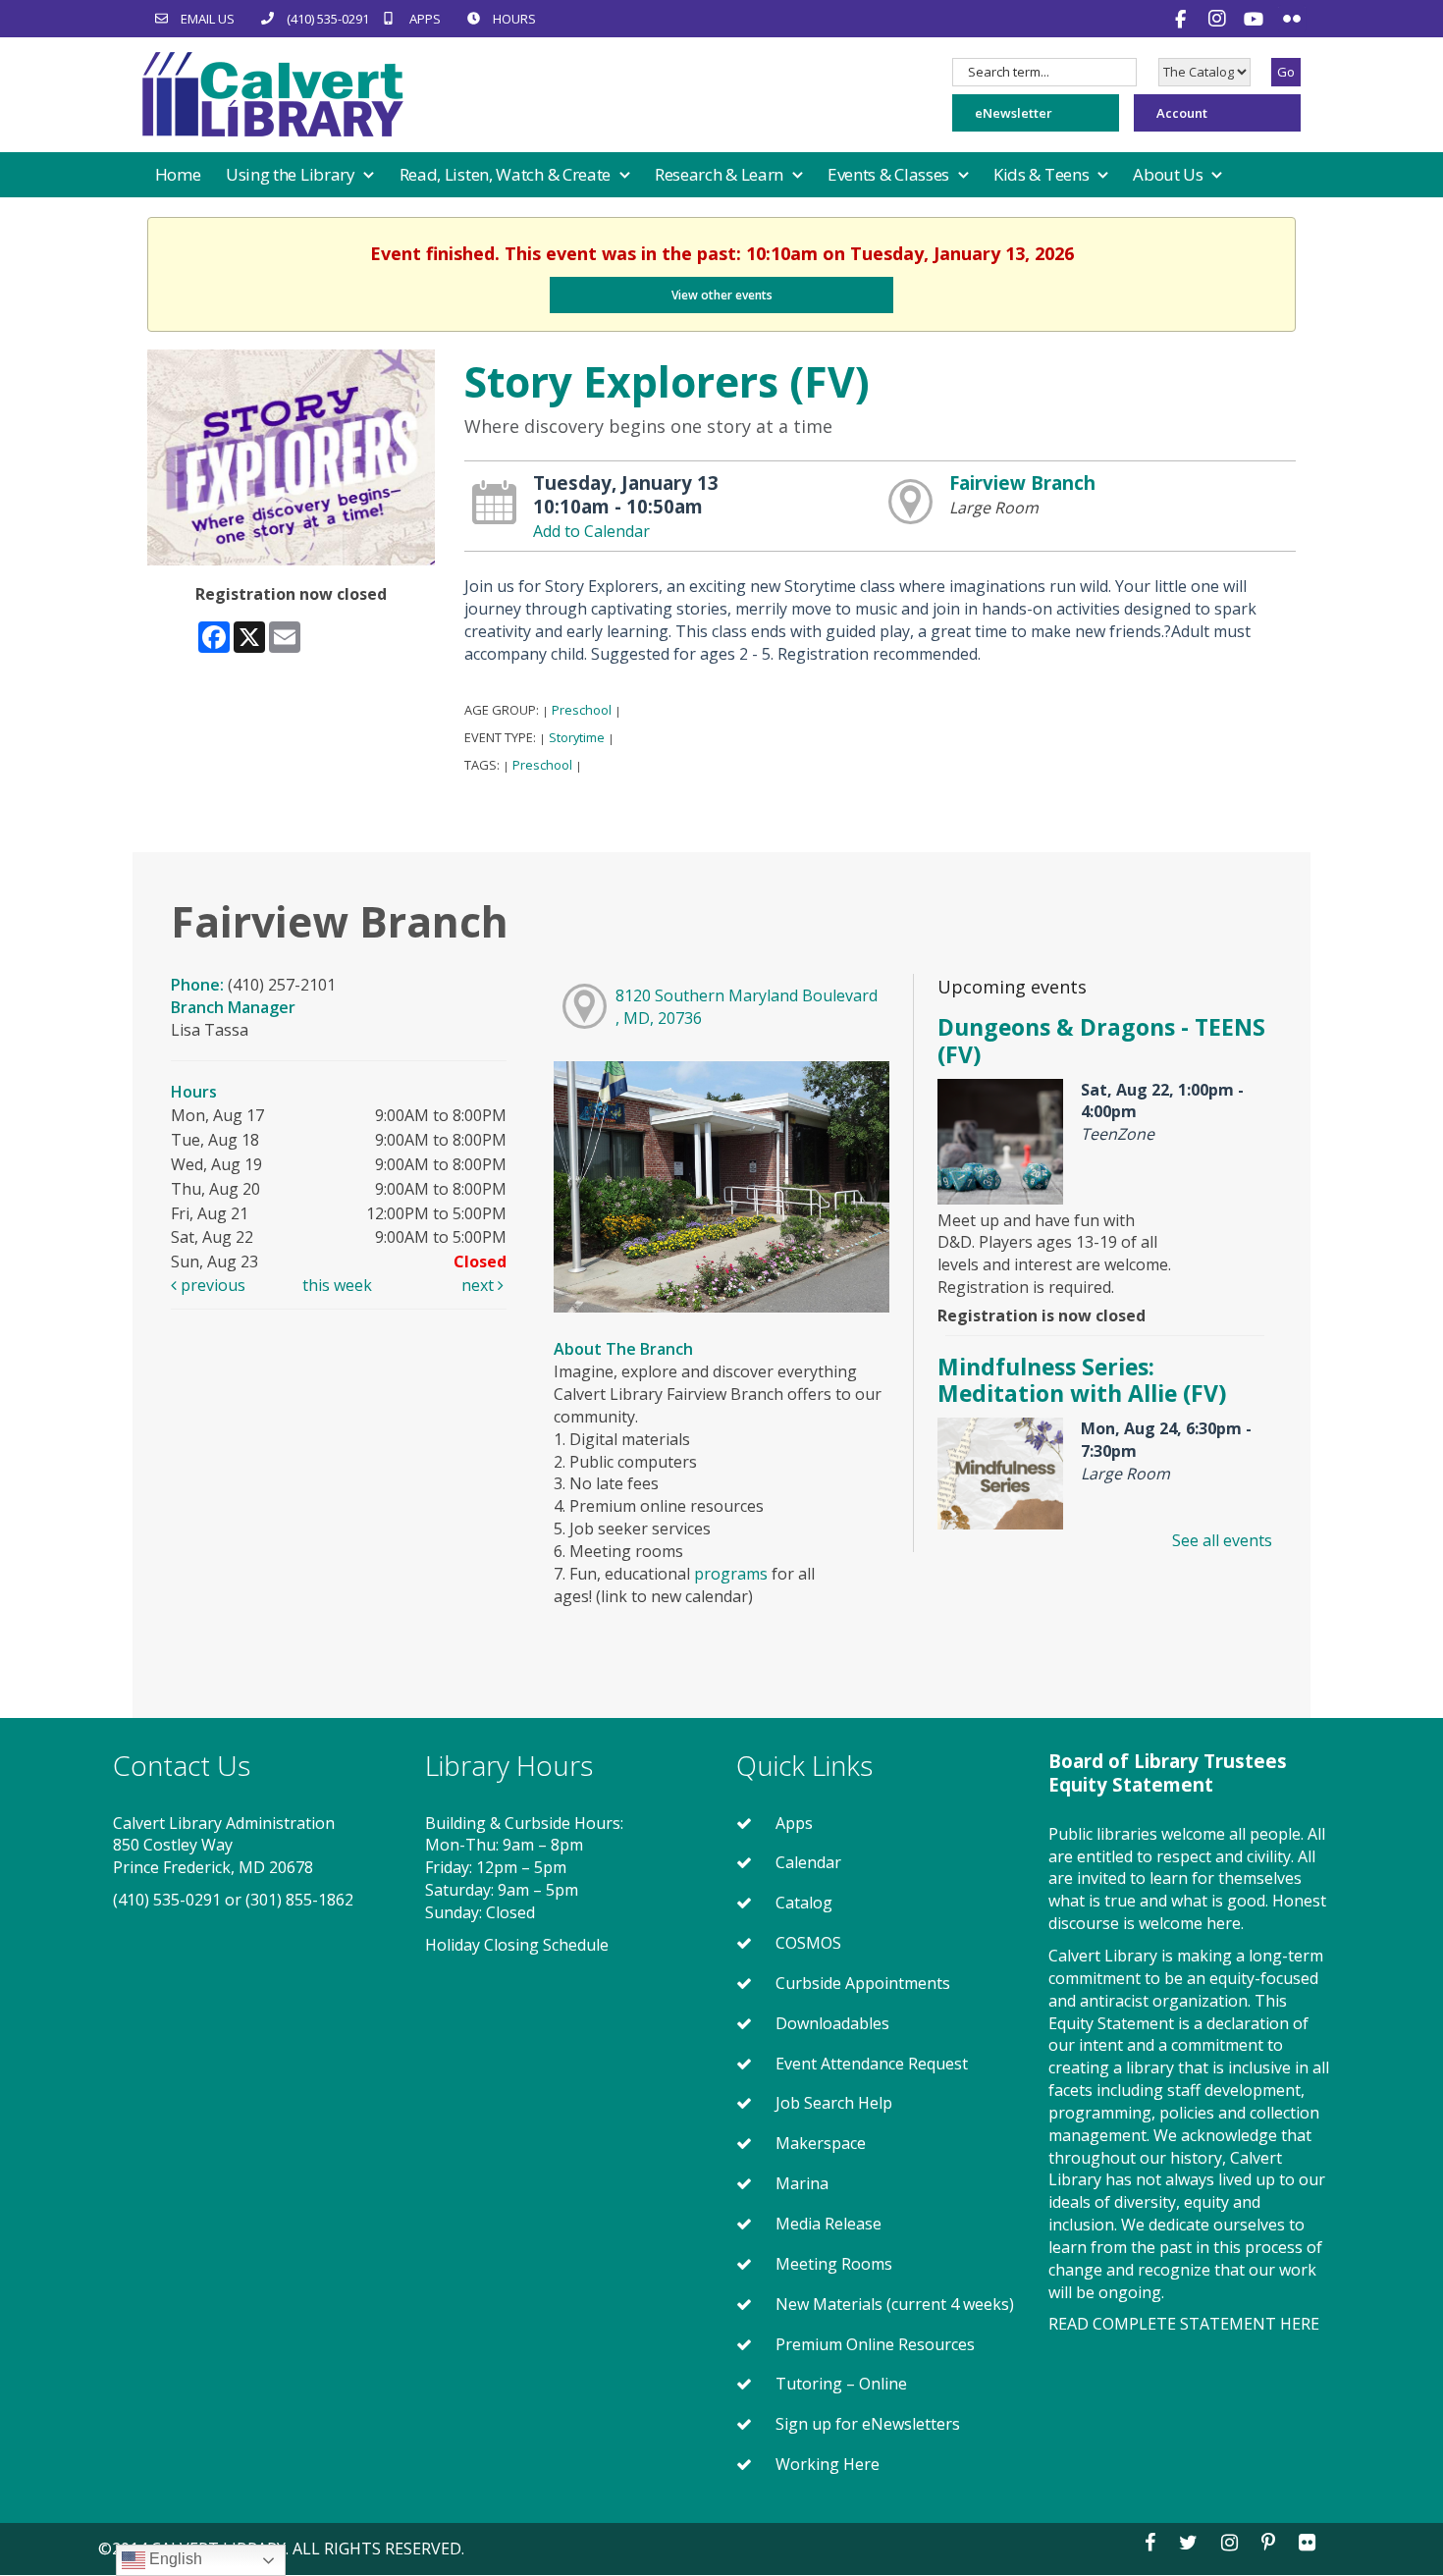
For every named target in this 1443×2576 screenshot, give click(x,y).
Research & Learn (721, 174)
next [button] (480, 1285)
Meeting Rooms (834, 2264)
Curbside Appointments (863, 1983)
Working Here (828, 2464)
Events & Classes (890, 174)
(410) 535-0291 (167, 1900)
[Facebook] (1183, 19)
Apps (794, 1823)
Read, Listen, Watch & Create (507, 174)
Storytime (577, 737)
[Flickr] (1292, 19)
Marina (802, 2183)
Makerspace (821, 2143)
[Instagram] (1220, 18)
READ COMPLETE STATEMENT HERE (1184, 2324)
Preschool (582, 710)
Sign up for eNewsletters (868, 2424)
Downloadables (832, 2023)
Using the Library (293, 174)
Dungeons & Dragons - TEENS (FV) (1101, 1041)
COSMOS (808, 1943)
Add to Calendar (591, 531)
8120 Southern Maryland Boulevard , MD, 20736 (747, 1007)
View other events (722, 295)
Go (1286, 72)
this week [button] (337, 1285)
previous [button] (211, 1285)
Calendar (808, 1862)
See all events (1222, 1540)
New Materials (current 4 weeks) (895, 2304)
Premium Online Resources (875, 2344)
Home (178, 174)
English (174, 2559)
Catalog (804, 1903)
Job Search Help (834, 2103)
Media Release (828, 2224)
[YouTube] (1256, 19)
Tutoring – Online (841, 2384)
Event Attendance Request (872, 2064)
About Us (1170, 174)
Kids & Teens (1043, 174)
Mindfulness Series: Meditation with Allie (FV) (1082, 1380)
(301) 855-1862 (299, 1900)
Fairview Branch (1022, 483)
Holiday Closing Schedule (517, 1945)
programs (731, 1574)
